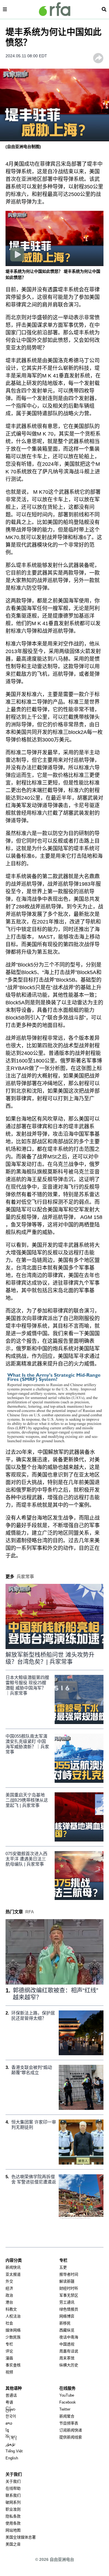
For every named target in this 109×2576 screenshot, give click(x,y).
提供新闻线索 (71, 2437)
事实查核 (13, 2365)
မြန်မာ (10, 2409)
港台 (9, 2302)
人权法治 (13, 2316)
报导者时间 (69, 2274)
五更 (63, 2267)
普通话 (11, 2395)
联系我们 (13, 2495)
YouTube (67, 2395)
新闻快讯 (13, 2267)
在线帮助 (13, 2488)
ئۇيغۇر (10, 2444)
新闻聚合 (67, 2416)
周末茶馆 (67, 2358)
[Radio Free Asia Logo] (55, 9)
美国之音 (13, 2544)
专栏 (9, 2344)
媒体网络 (13, 2330)
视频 (9, 2372)
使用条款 (13, 2523)
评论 (9, 2351)
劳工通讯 (67, 2302)
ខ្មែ (7, 2430)
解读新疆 (67, 2281)
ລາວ (9, 2423)
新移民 (65, 2323)
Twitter (65, 2409)
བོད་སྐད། (11, 2437)
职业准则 (13, 2509)
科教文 (11, 2309)
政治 (9, 2295)
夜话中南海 (69, 2337)
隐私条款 (13, 2516)
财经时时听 (69, 2288)
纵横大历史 (69, 2365)
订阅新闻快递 (71, 2430)
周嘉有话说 (69, 2351)
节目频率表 (69, 2423)
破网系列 (13, 2502)
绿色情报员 (69, 2309)
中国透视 (67, 2344)
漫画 (9, 2358)
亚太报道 (13, 2274)
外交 (9, 2281)
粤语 (9, 2402)
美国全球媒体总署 (21, 2537)
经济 (9, 2288)
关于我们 (13, 2481)
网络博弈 (67, 2316)
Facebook (68, 2402)
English (12, 2458)
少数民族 (13, 2337)
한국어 (11, 2416)
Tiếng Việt (14, 2451)
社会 (9, 2323)
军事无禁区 (69, 2295)
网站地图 (13, 2530)
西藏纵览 (67, 2330)
